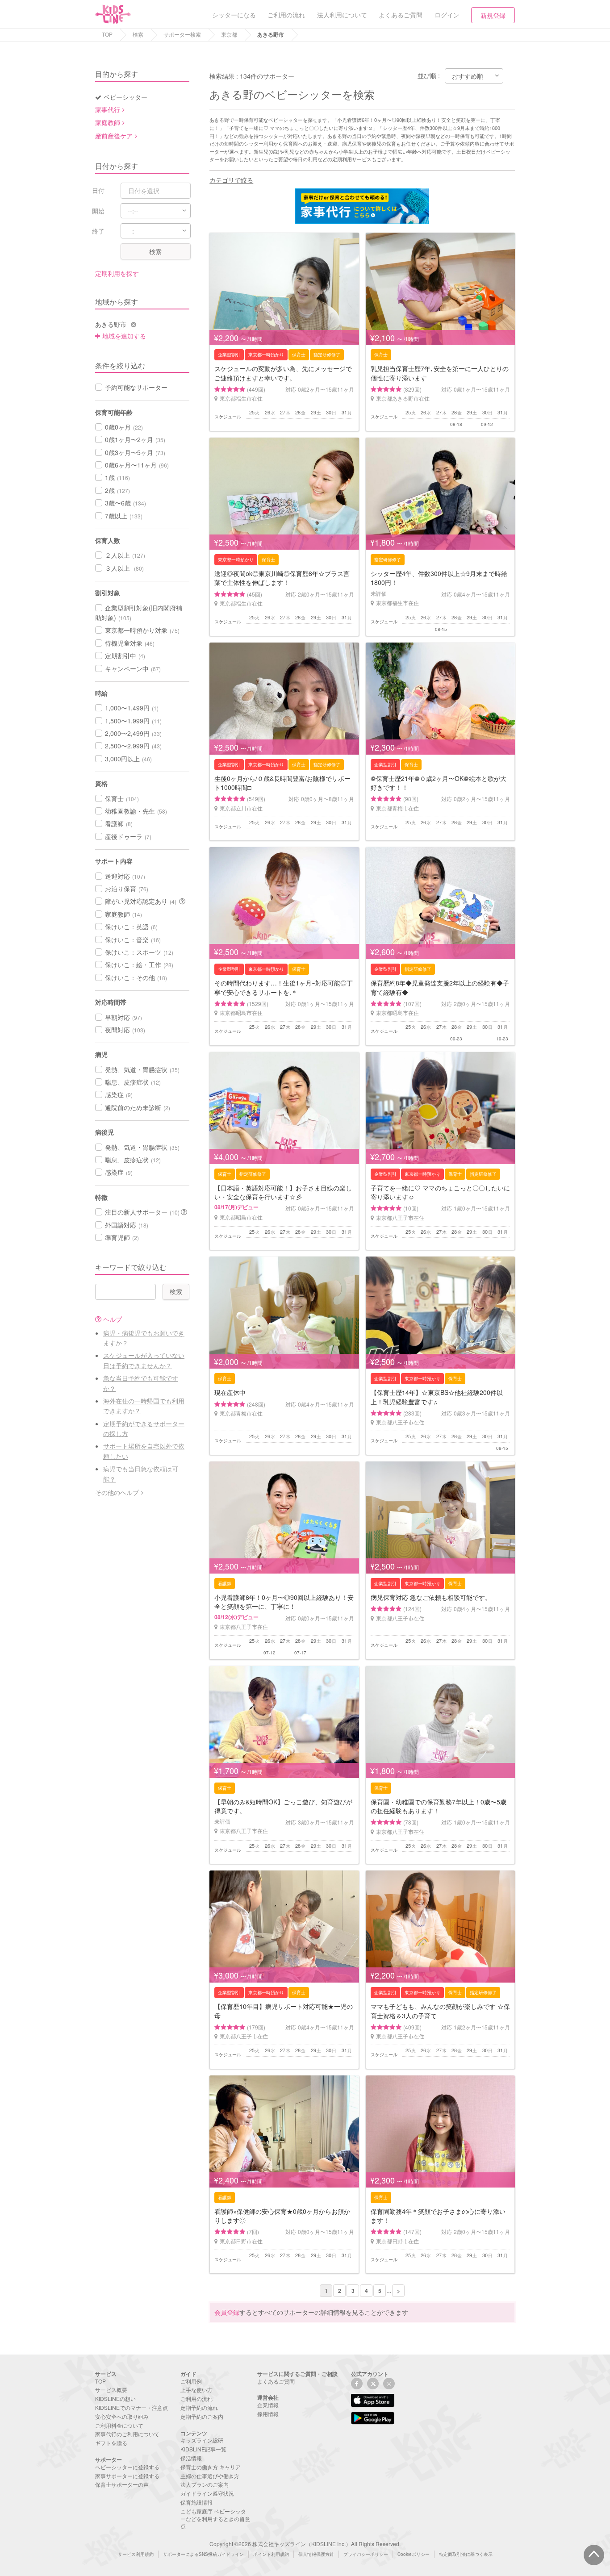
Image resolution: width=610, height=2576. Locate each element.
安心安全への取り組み (122, 2416)
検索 (138, 34)
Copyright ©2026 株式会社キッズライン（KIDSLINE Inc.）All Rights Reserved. (305, 2544)
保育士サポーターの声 (122, 2484)
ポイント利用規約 (271, 2554)
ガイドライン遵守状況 (207, 2493)
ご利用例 (191, 2381)
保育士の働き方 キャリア (211, 2467)
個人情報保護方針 (316, 2554)
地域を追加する (124, 336)
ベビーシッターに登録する (127, 2467)
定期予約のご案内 (202, 2416)
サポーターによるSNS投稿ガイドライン (203, 2554)
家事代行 (108, 109)
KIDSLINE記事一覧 (203, 2449)
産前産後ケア (114, 136)
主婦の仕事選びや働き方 (210, 2476)
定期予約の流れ (199, 2407)
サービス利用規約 (136, 2554)
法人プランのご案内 (205, 2484)
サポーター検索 (182, 34)
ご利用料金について (119, 2425)
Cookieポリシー (414, 2554)
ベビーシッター (125, 97)
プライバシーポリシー (366, 2554)
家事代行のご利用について (127, 2434)
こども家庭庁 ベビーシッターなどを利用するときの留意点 (215, 2519)
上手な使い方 (196, 2390)
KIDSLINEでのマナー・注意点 (132, 2407)
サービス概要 (111, 2390)
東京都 (229, 34)
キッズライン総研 (202, 2440)
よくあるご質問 (276, 2381)
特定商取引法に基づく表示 (466, 2554)
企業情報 (268, 2405)
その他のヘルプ (117, 1492)
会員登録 (227, 2312)
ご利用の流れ (196, 2399)
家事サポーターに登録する (127, 2476)
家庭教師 (108, 122)
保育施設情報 (196, 2502)
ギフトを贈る (111, 2443)
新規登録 (493, 15)
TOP (107, 34)
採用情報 (268, 2414)
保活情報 (191, 2458)
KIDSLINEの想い (115, 2399)
